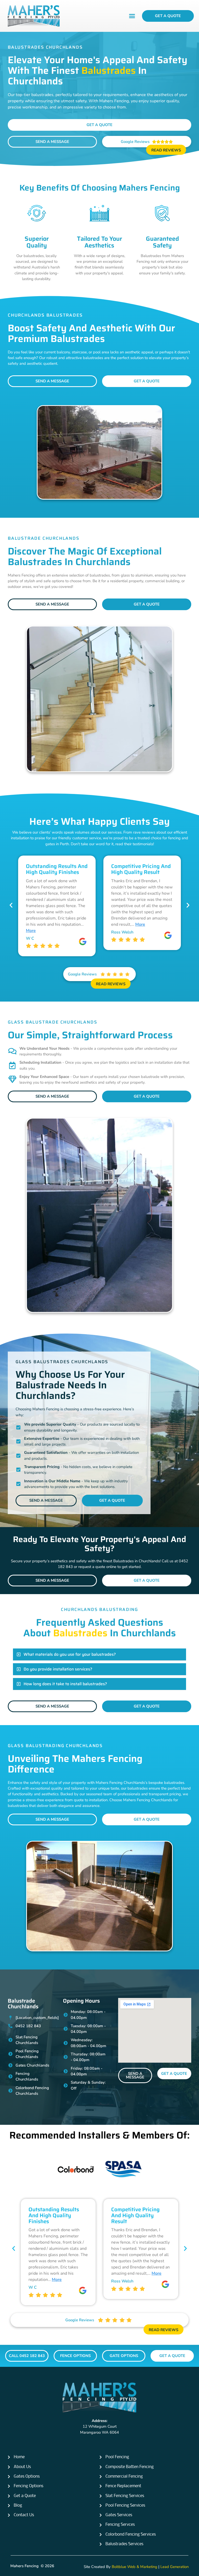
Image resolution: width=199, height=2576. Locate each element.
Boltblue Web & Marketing (134, 2567)
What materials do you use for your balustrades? (70, 1654)
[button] (132, 16)
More (31, 931)
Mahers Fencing (24, 2566)
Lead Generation (175, 2567)
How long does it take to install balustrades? (65, 1684)
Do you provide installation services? (58, 1669)
